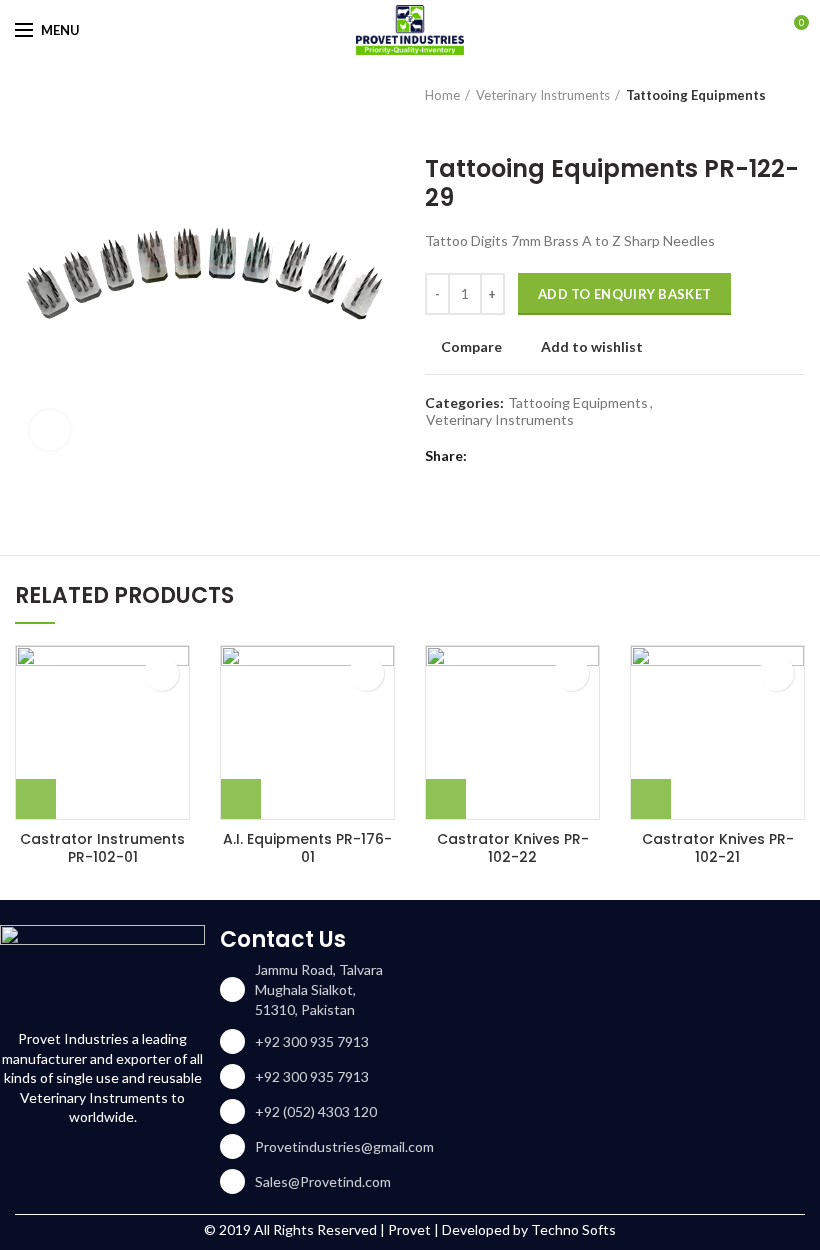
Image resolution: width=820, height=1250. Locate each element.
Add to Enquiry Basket (624, 294)
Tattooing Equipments (696, 95)
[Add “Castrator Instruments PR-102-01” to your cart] (36, 799)
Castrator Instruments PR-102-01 (102, 848)
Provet (409, 1229)
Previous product (435, 125)
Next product (475, 125)
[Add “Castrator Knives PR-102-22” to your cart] (446, 799)
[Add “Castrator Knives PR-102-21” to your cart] (651, 799)
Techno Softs (573, 1229)
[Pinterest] (537, 456)
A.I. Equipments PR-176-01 (307, 848)
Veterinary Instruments (543, 95)
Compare (471, 347)
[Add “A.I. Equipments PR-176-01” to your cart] (241, 799)
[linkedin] (562, 456)
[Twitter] (512, 456)
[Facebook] (487, 456)
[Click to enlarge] (50, 430)
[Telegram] (587, 456)
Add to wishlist (592, 347)
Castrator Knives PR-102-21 (718, 848)
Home (442, 95)
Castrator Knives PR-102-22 (513, 848)
